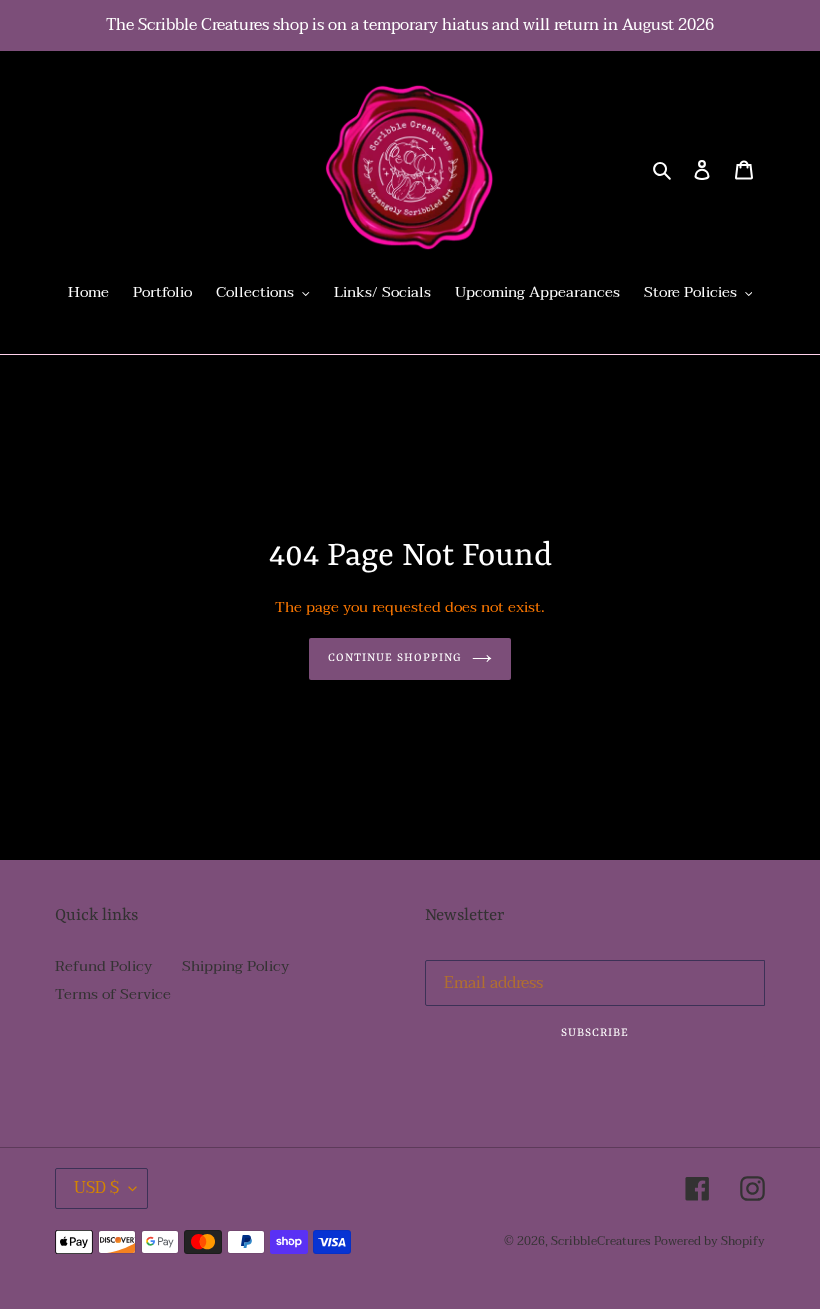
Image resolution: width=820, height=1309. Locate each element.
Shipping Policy (235, 966)
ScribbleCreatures (600, 1241)
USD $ (96, 1188)
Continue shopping (395, 658)
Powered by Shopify (709, 1241)
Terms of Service (113, 994)
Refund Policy (103, 966)
